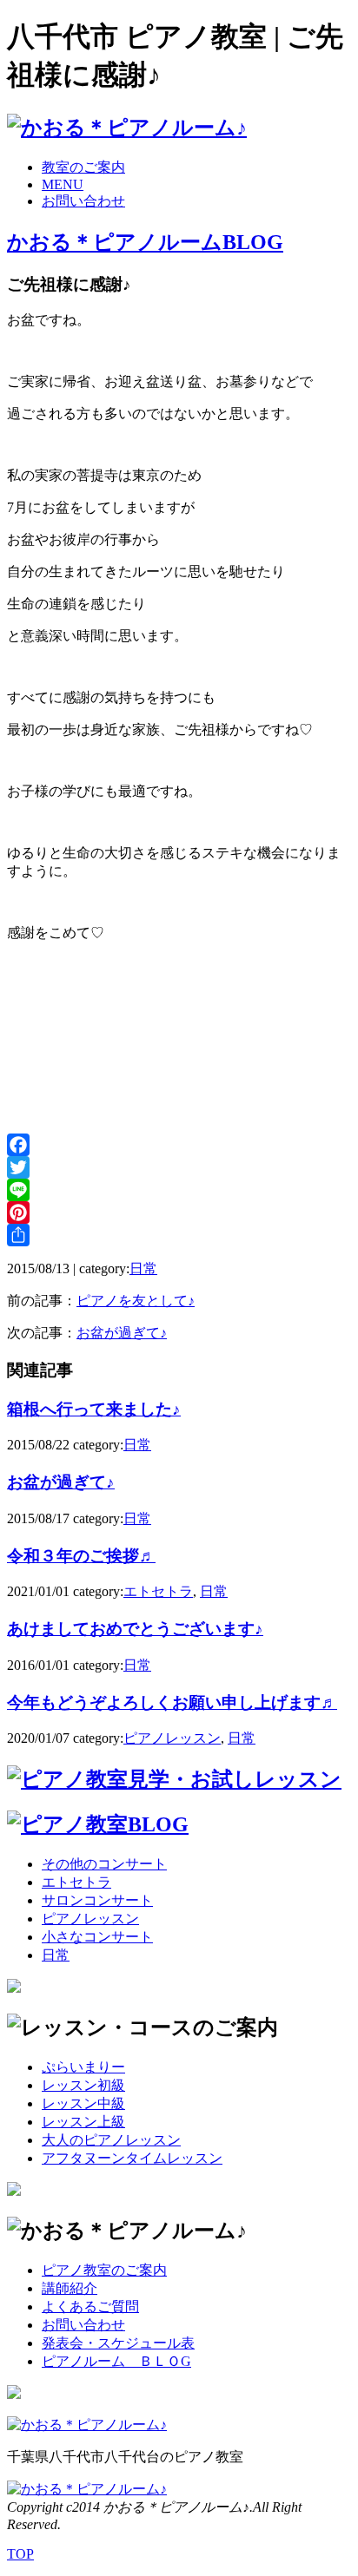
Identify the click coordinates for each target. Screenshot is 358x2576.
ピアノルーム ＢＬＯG (116, 2361)
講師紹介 (70, 2288)
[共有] (179, 1235)
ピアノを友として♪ (136, 1301)
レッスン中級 (83, 2103)
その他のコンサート (104, 1864)
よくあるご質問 (90, 2307)
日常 (143, 1268)
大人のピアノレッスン (111, 2140)
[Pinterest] (179, 1212)
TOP (20, 2554)
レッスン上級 (83, 2122)
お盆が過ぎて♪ (122, 1333)
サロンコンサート (97, 1900)
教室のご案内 (83, 167)
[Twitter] (179, 1167)
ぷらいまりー (83, 2067)
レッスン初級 (83, 2085)
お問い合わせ (83, 201)
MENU (63, 184)
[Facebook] (179, 1145)
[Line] (179, 1190)
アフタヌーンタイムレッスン (132, 2158)
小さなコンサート (97, 1937)
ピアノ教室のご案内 (104, 2270)
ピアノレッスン (172, 1738)
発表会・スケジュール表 (118, 2343)
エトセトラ (158, 1591)
